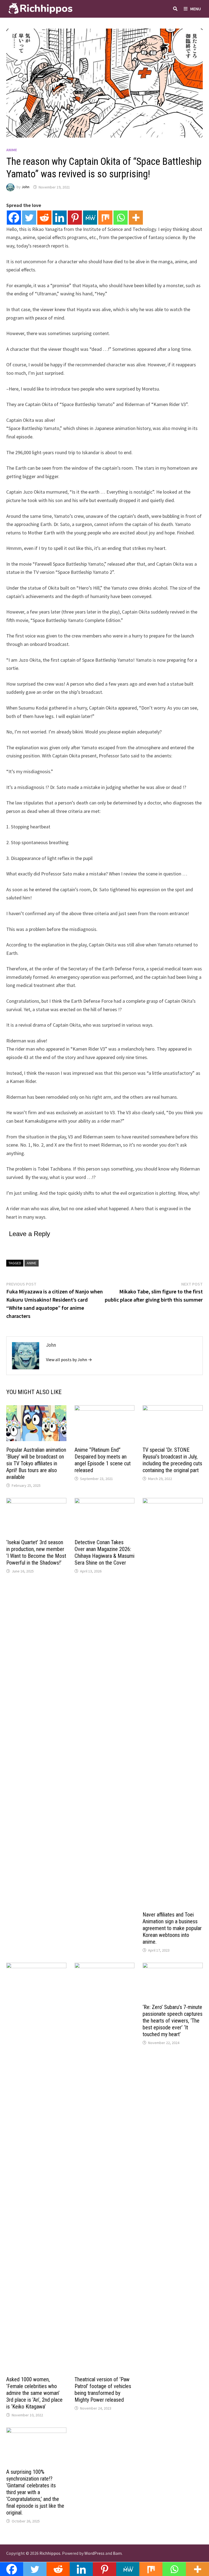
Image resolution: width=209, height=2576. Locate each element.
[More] (136, 218)
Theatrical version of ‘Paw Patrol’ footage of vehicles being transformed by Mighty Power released (103, 2390)
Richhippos (50, 2553)
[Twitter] (29, 218)
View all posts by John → (69, 1360)
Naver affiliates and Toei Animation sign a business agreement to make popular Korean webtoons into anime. (172, 1928)
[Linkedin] (60, 218)
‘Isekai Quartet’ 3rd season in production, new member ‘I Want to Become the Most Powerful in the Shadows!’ (36, 1552)
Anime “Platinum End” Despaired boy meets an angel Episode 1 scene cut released (103, 1460)
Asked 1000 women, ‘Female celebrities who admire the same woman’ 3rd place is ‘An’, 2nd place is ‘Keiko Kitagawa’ (34, 2393)
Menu (196, 9)
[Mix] (105, 218)
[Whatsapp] (121, 218)
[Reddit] (44, 218)
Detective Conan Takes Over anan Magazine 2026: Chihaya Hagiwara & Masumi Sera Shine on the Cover (104, 1552)
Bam (117, 2553)
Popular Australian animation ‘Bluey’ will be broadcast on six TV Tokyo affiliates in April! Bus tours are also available (36, 1463)
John (25, 187)
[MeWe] (90, 218)
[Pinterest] (75, 218)
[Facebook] (14, 218)
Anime (12, 150)
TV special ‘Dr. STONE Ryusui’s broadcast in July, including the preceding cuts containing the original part (172, 1460)
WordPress (94, 2553)
